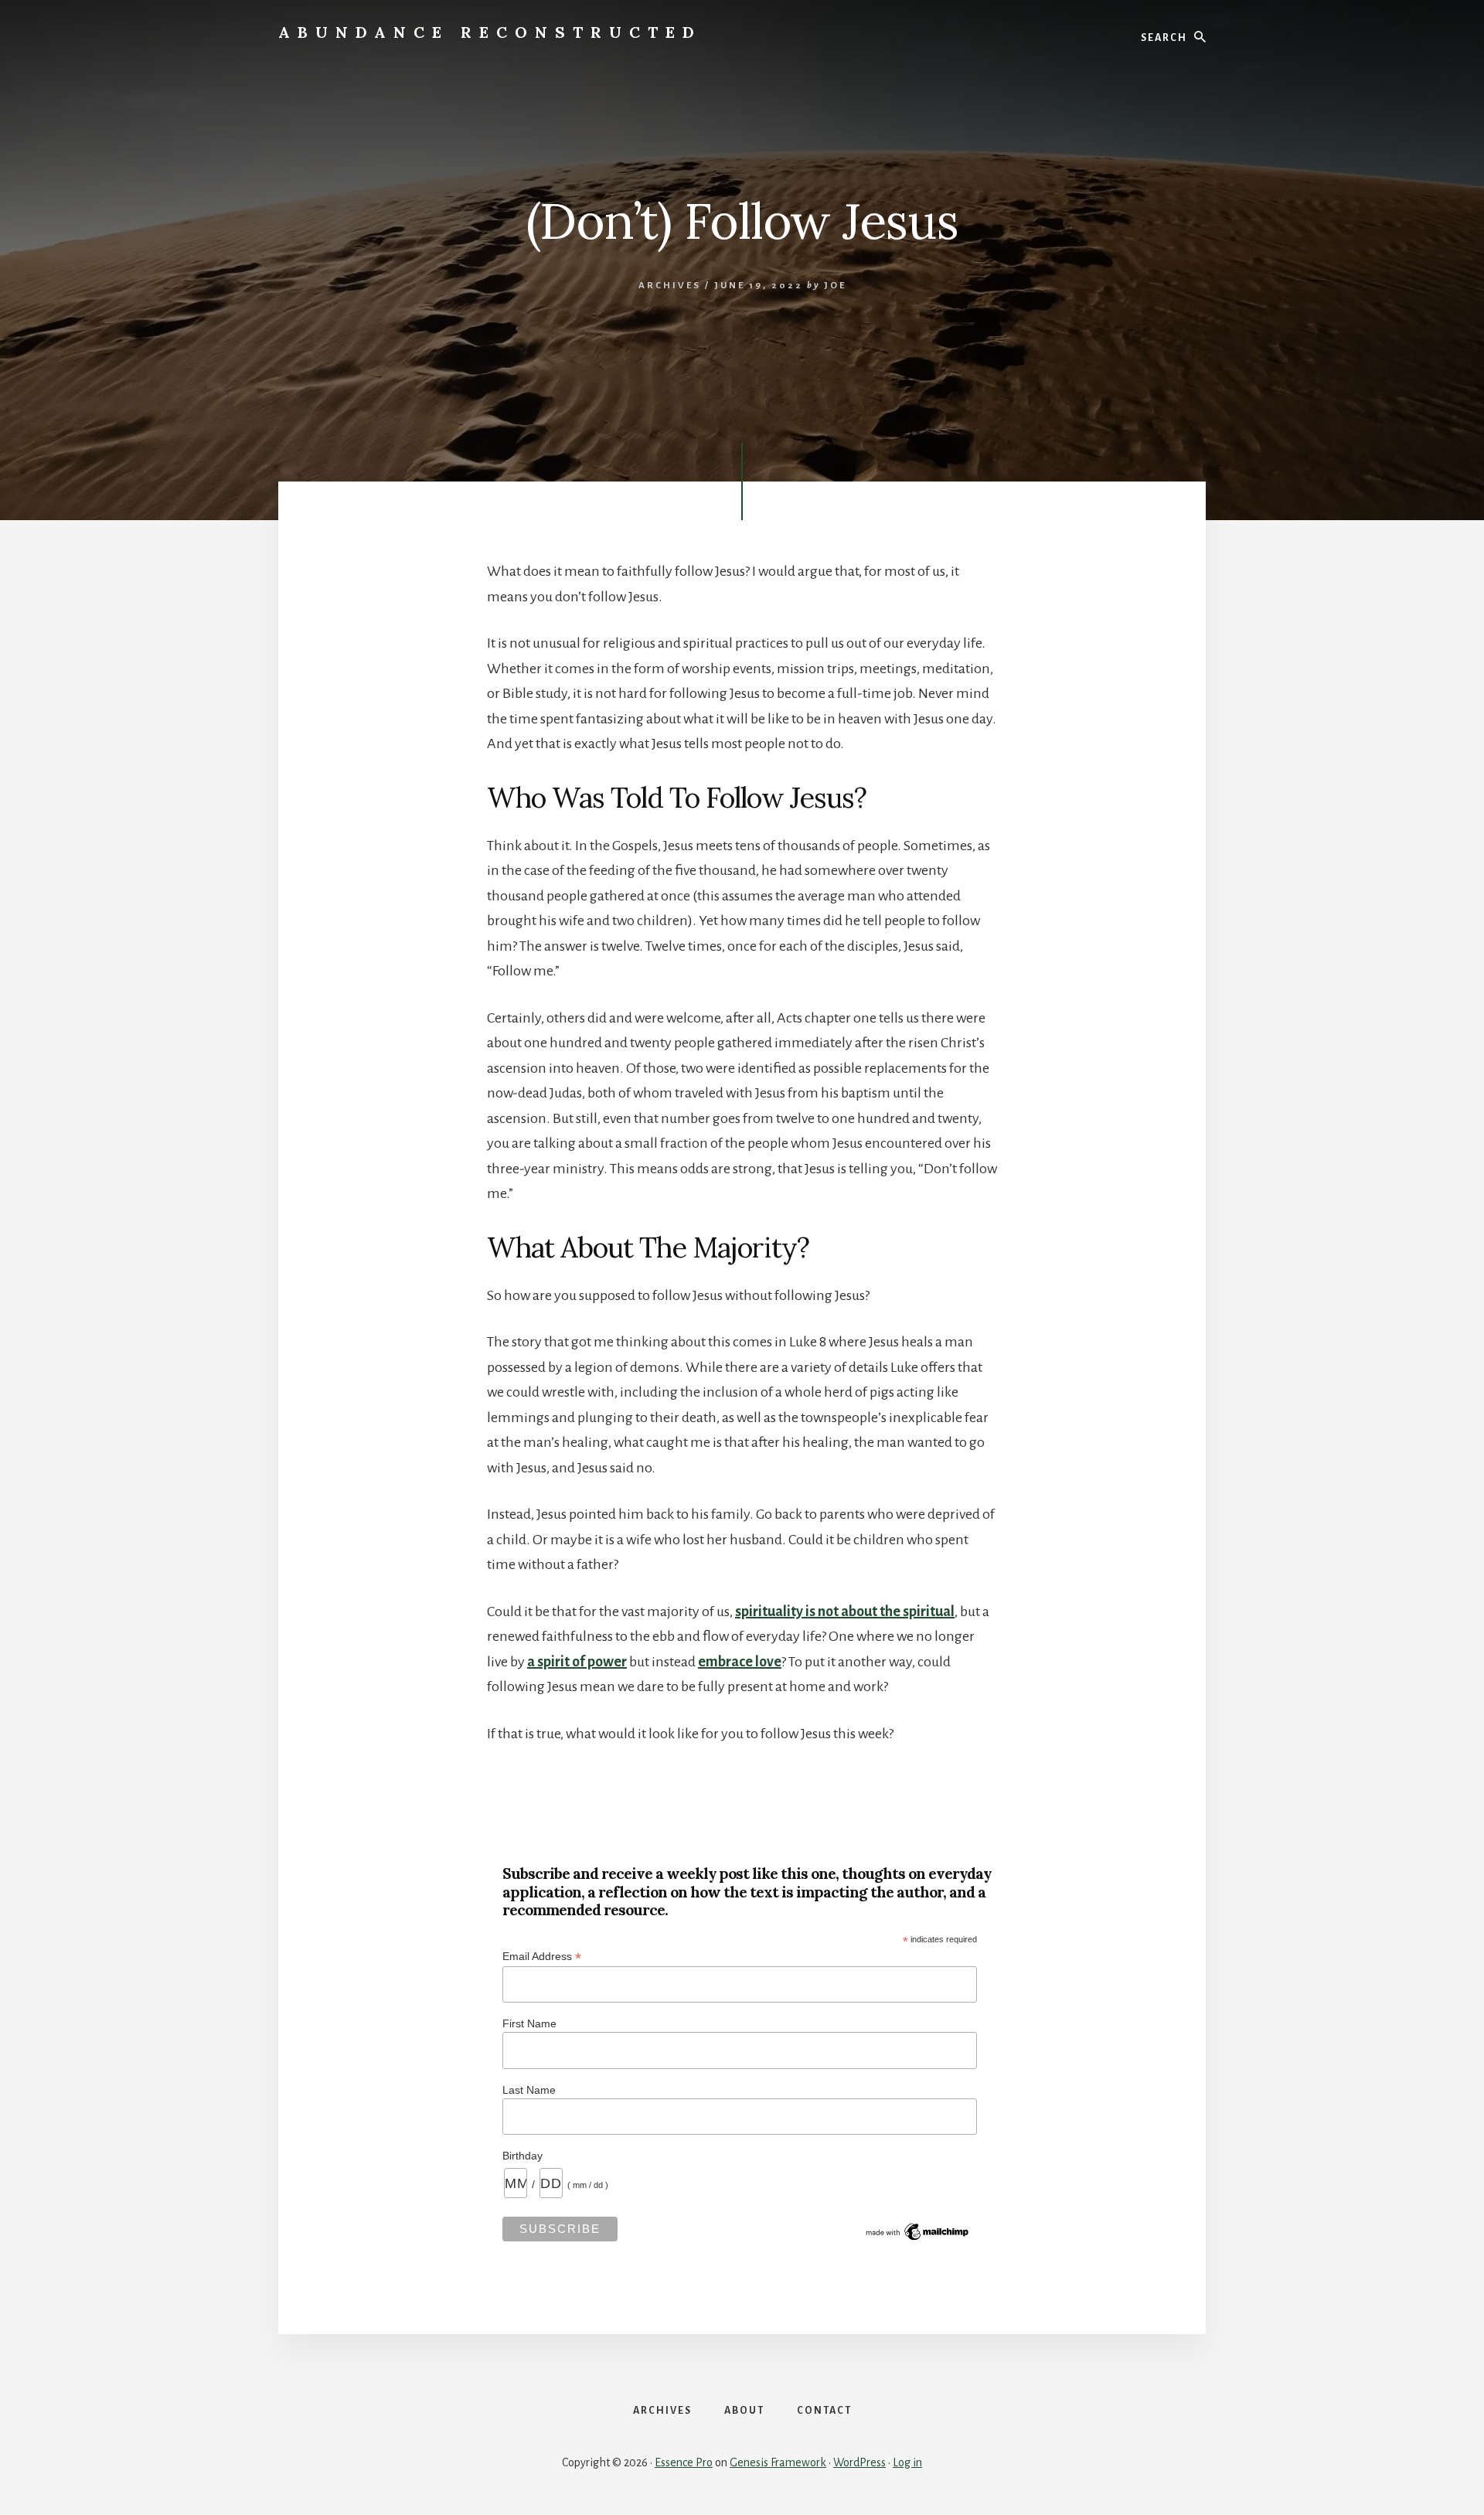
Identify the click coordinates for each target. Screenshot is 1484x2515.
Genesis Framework (778, 2462)
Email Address (542, 1957)
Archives (670, 286)
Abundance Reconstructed (490, 32)
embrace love (740, 1662)
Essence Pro (684, 2462)
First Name (529, 2023)
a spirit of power (577, 1662)
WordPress (859, 2462)
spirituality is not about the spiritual (845, 1611)
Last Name (529, 2090)
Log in (907, 2462)
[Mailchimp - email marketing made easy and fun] (918, 2239)
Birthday (522, 2156)
